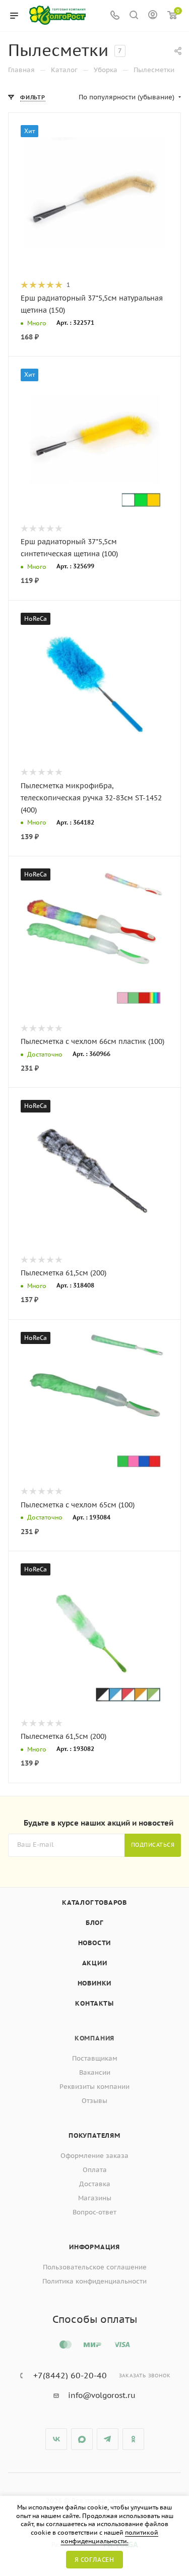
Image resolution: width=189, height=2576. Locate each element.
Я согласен (94, 2560)
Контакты (94, 2003)
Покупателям (94, 2135)
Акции (95, 1963)
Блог (94, 1923)
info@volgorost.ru (102, 2395)
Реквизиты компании (94, 2087)
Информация (94, 2247)
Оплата (95, 2170)
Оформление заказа (94, 2156)
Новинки (95, 1983)
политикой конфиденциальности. (110, 2537)
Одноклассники (133, 2439)
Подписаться (153, 1845)
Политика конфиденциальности (94, 2281)
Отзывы (94, 2101)
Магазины (95, 2198)
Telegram (108, 2439)
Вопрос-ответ (94, 2212)
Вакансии (95, 2072)
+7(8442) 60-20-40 (70, 2375)
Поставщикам (95, 2058)
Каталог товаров (94, 1902)
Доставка (95, 2184)
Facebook (82, 2439)
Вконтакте (56, 2439)
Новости (95, 1943)
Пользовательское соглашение (95, 2267)
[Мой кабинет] (153, 16)
